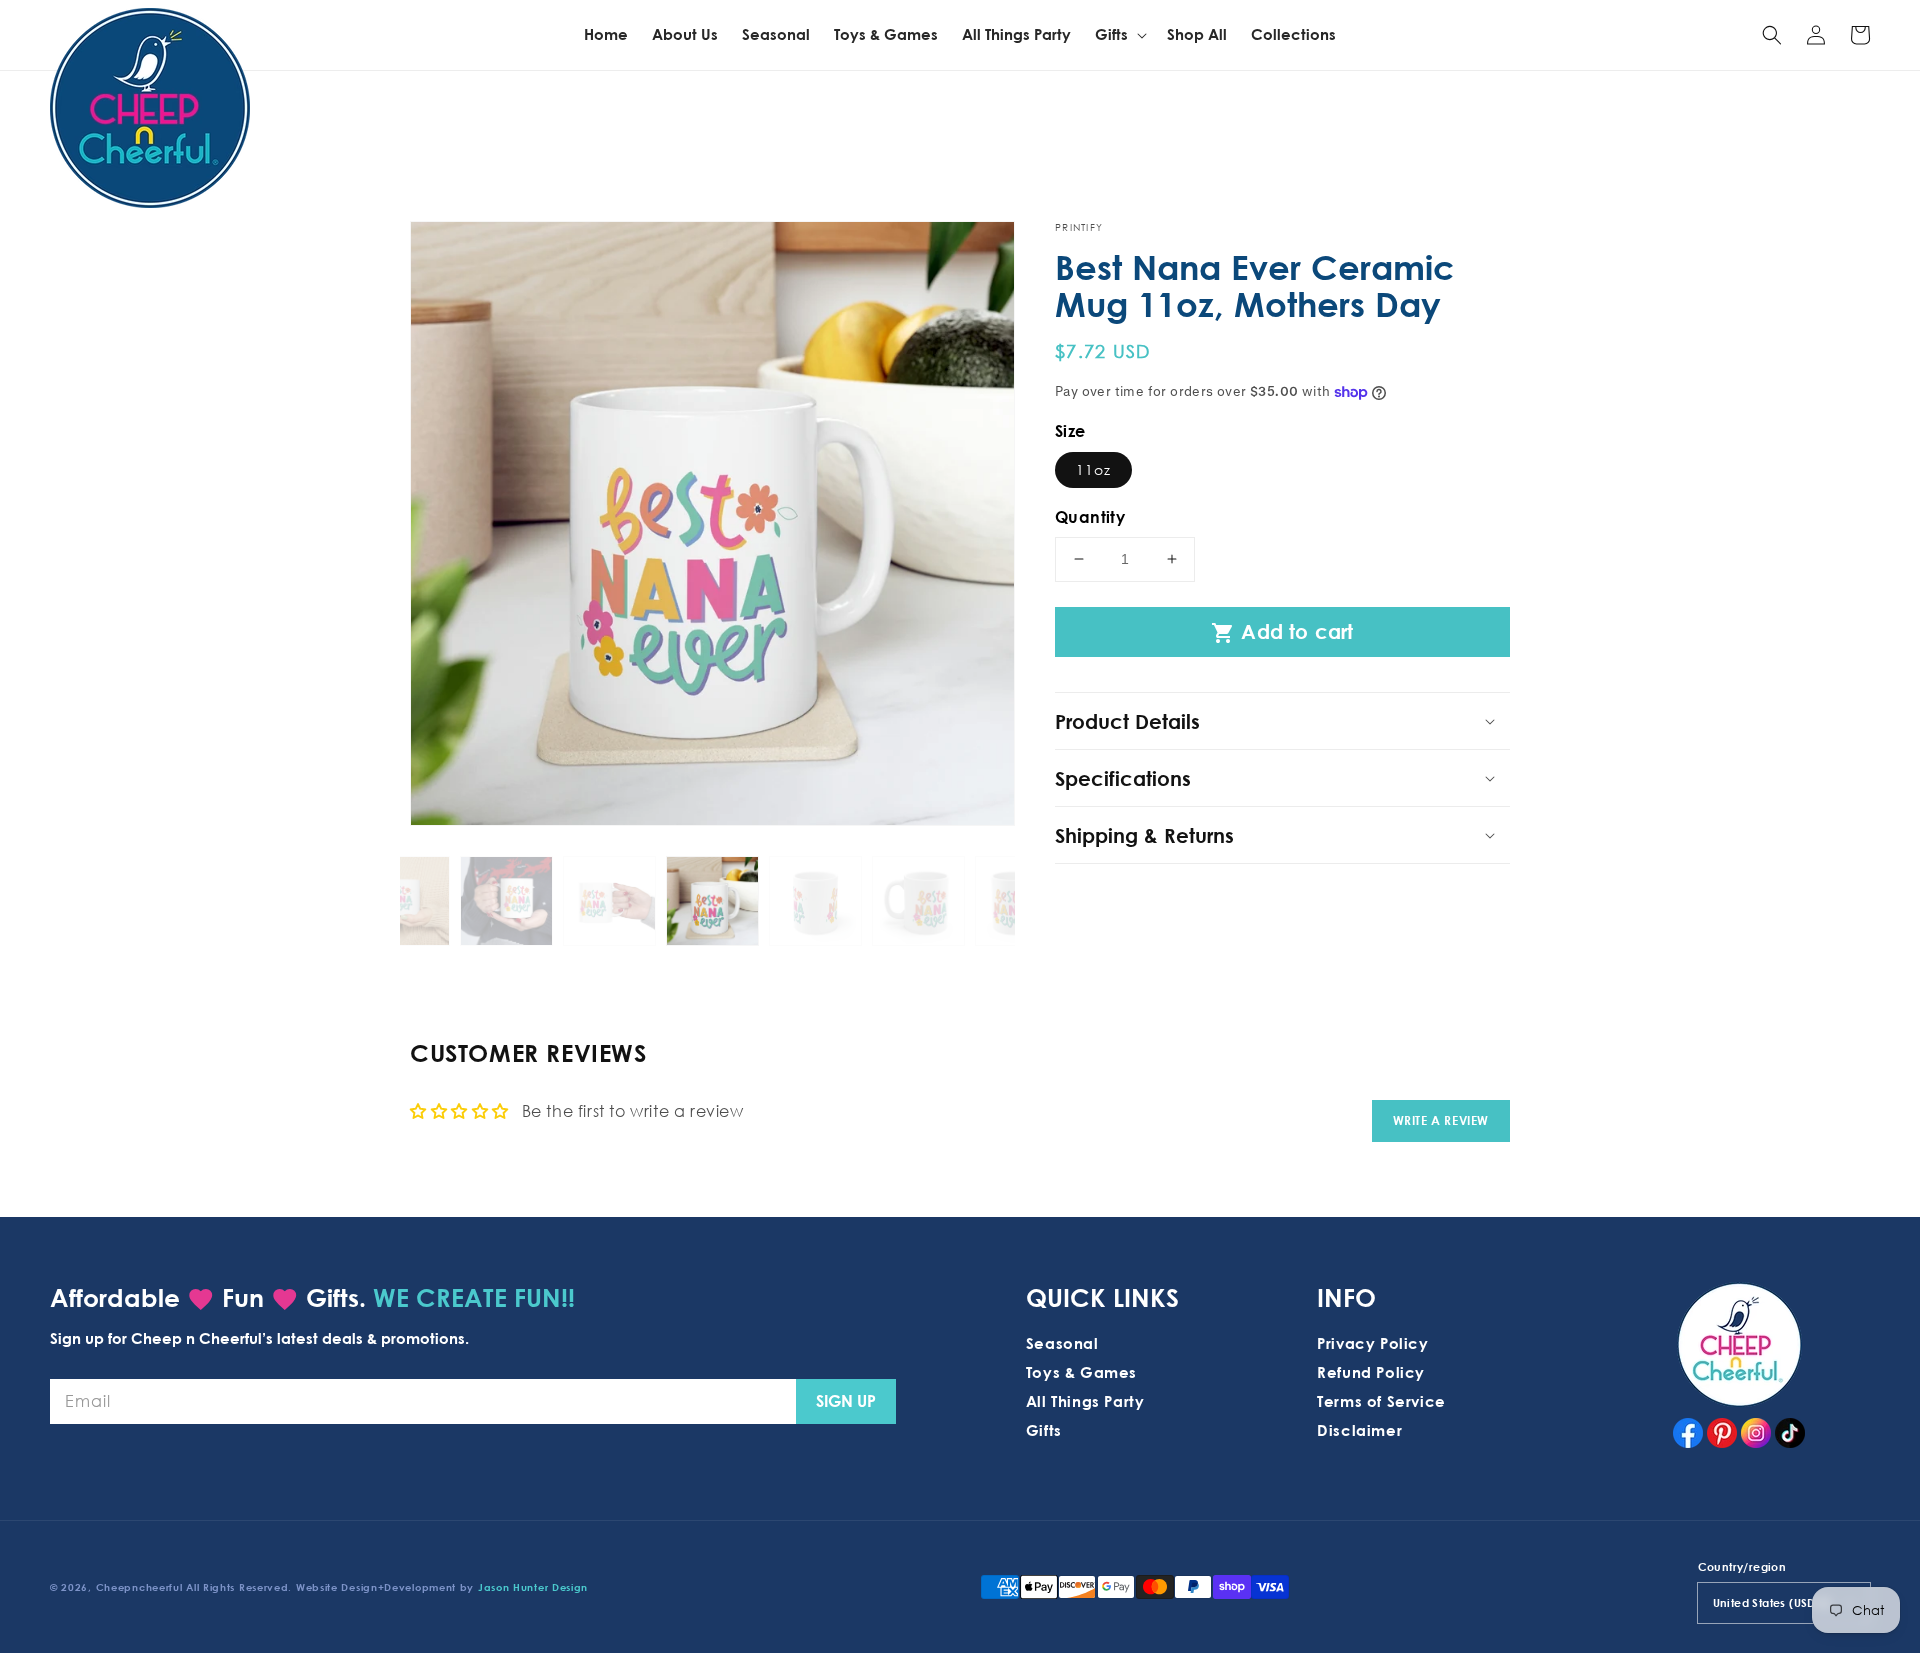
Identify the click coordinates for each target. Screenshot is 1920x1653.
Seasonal (1062, 1343)
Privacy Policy (1372, 1343)
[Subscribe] (846, 1401)
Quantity (1090, 517)
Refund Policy (1371, 1372)
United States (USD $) (1771, 1602)
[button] (1772, 35)
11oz (1093, 469)
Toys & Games (1081, 1372)
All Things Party (1085, 1401)
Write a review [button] (1441, 1120)
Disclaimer (1359, 1430)
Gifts (1044, 1430)
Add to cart (1282, 632)
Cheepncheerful (139, 1587)
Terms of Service (1381, 1401)
